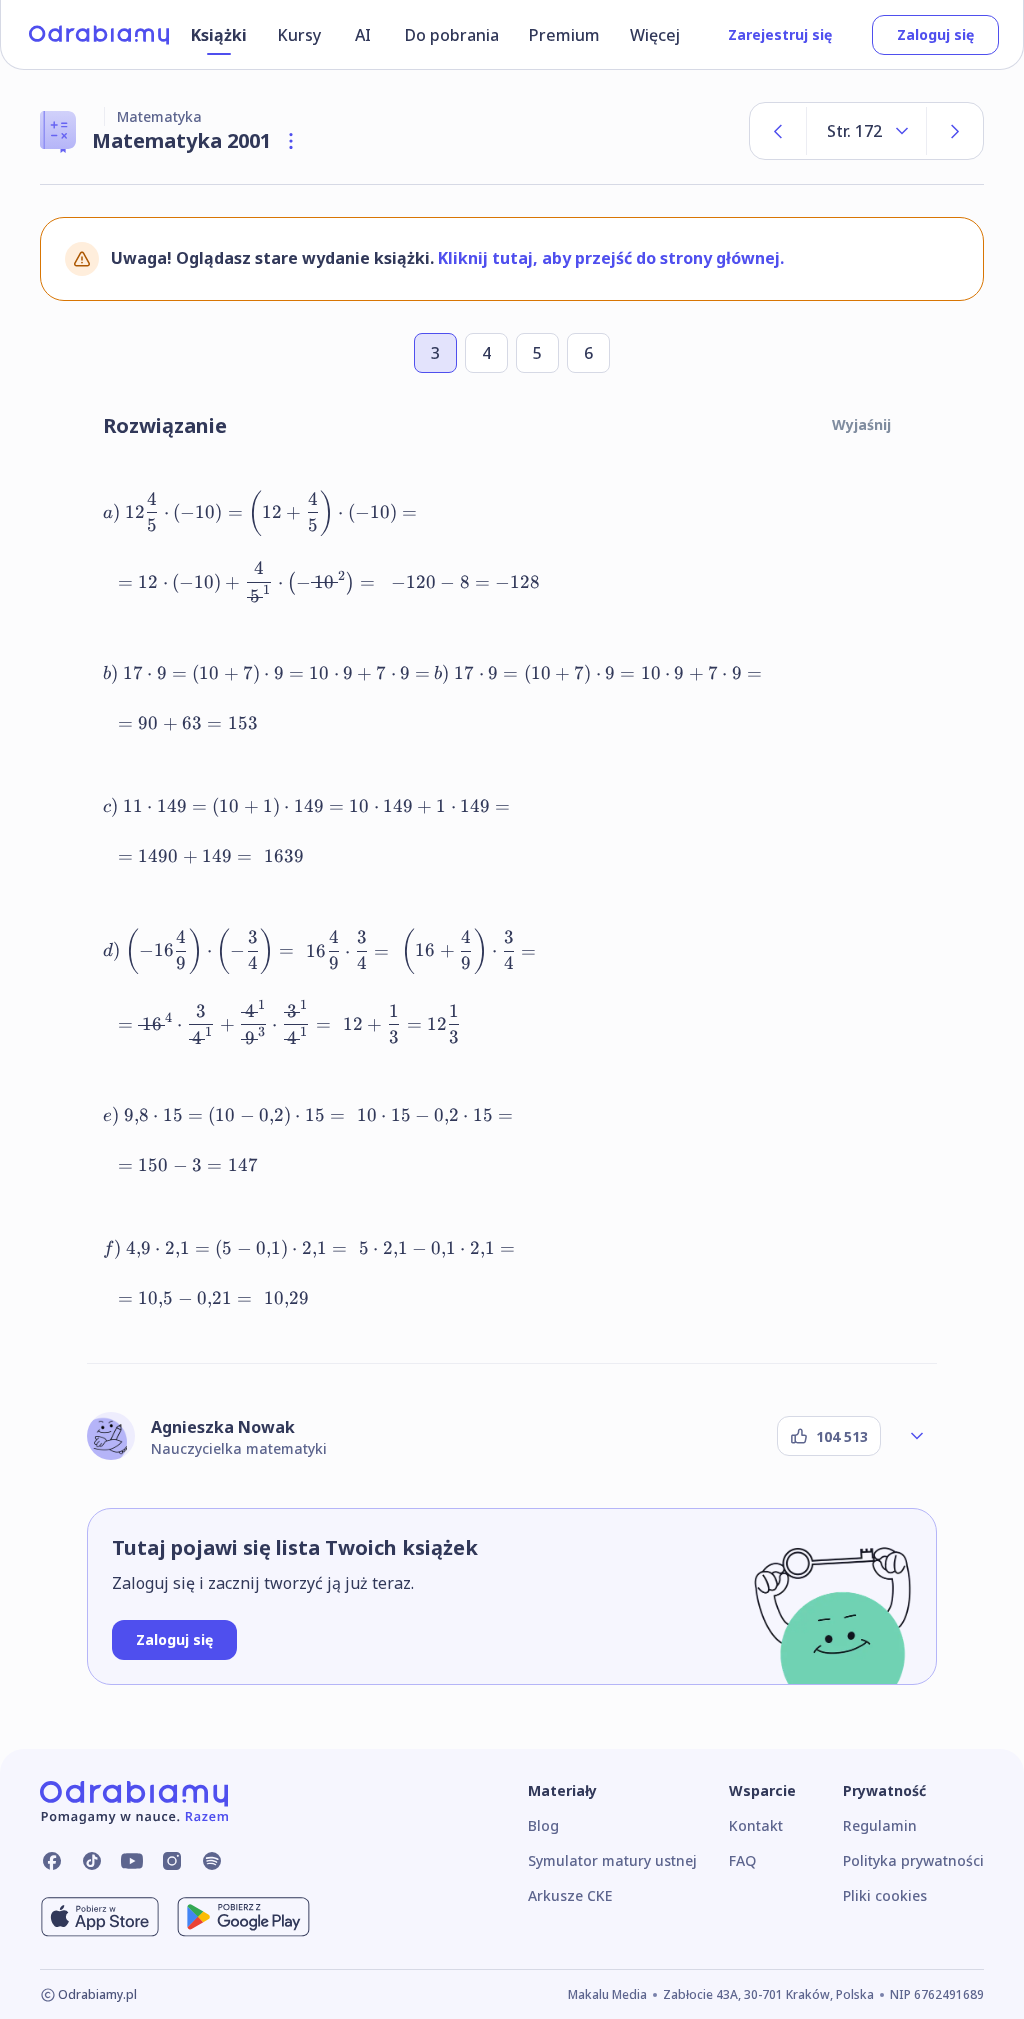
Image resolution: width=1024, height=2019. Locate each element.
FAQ (742, 1860)
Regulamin (880, 1825)
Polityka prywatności (913, 1860)
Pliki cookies (885, 1895)
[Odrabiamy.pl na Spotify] (212, 1861)
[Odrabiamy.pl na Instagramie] (172, 1861)
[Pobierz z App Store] (100, 1917)
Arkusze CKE (570, 1895)
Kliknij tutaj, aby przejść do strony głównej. (611, 258)
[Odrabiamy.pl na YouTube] (132, 1861)
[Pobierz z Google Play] (243, 1917)
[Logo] (99, 35)
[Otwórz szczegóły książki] (291, 141)
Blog (543, 1825)
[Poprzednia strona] (778, 131)
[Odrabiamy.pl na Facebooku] (52, 1861)
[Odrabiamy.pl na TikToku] (92, 1861)
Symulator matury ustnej (612, 1860)
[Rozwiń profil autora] (917, 1436)
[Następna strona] (955, 131)
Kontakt (756, 1825)
